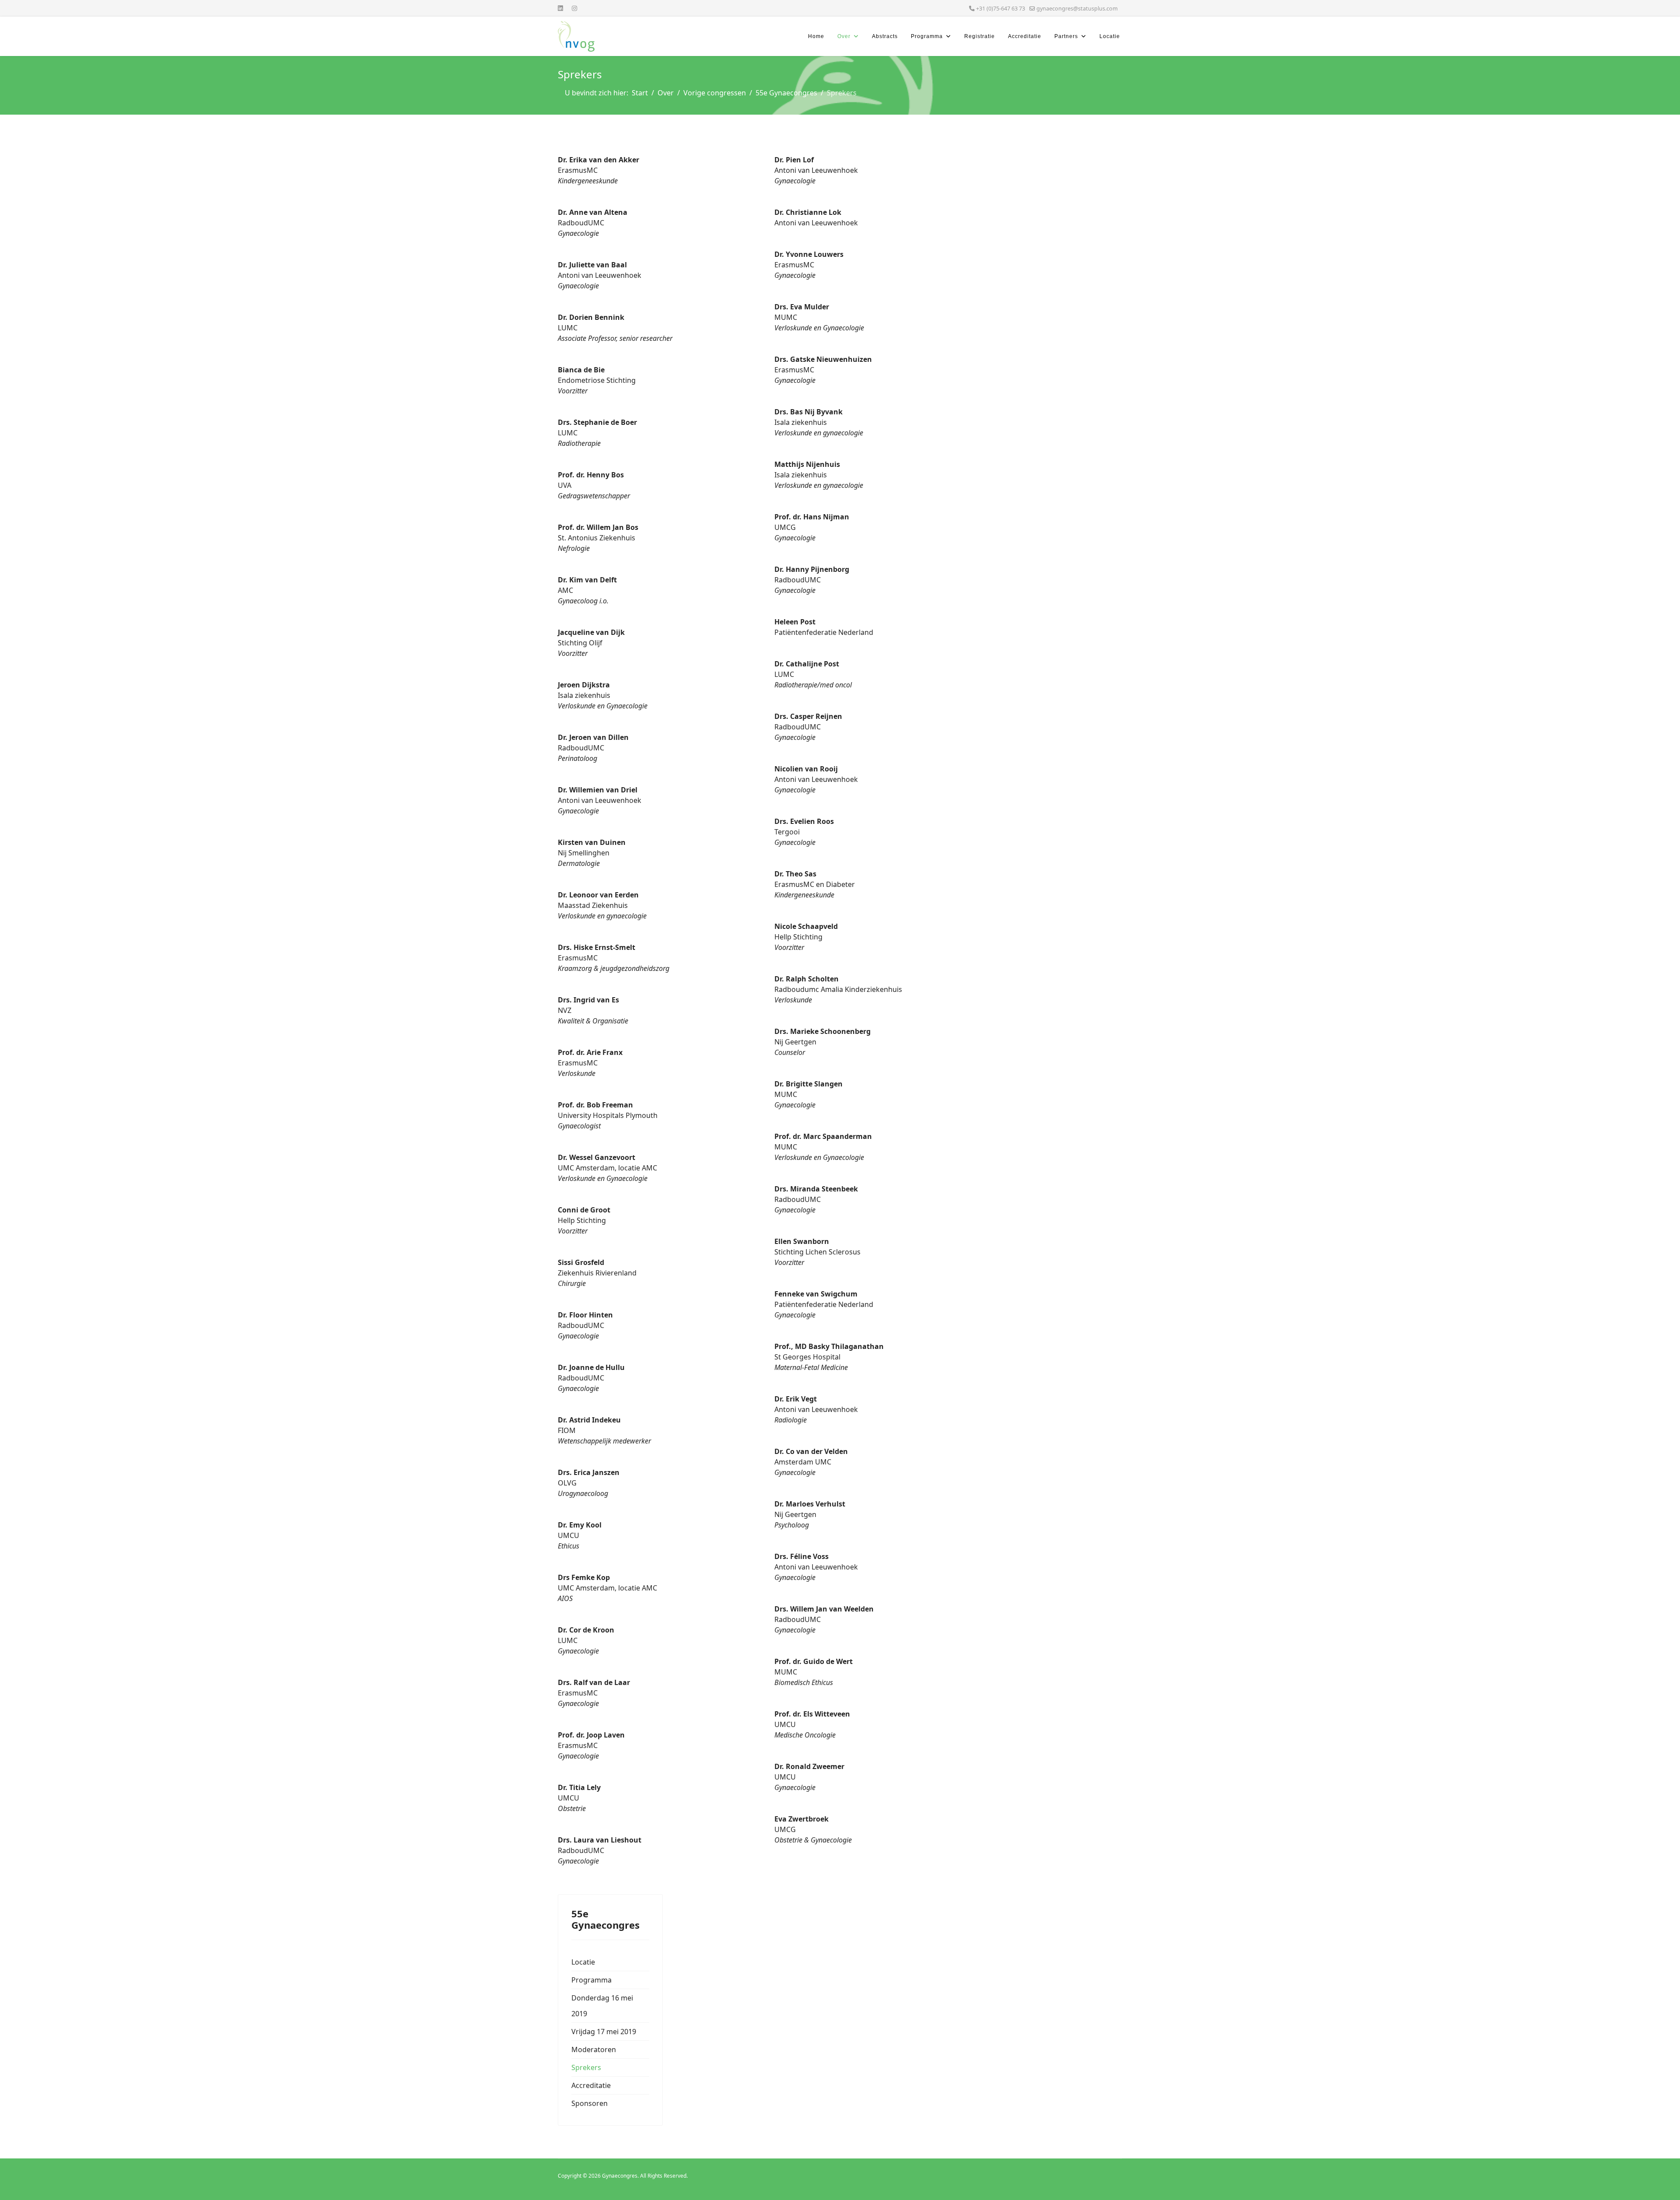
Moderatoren (594, 2049)
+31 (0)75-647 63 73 (1001, 9)
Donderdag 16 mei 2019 (602, 2006)
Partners (1066, 36)
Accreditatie (1025, 36)
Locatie (1110, 36)
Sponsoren (590, 2103)
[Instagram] (574, 8)
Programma (927, 36)
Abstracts (885, 36)
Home (816, 36)
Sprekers (586, 2067)
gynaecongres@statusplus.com (1077, 9)
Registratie (980, 36)
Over (844, 36)
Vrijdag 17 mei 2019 (604, 2032)
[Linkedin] (560, 8)
